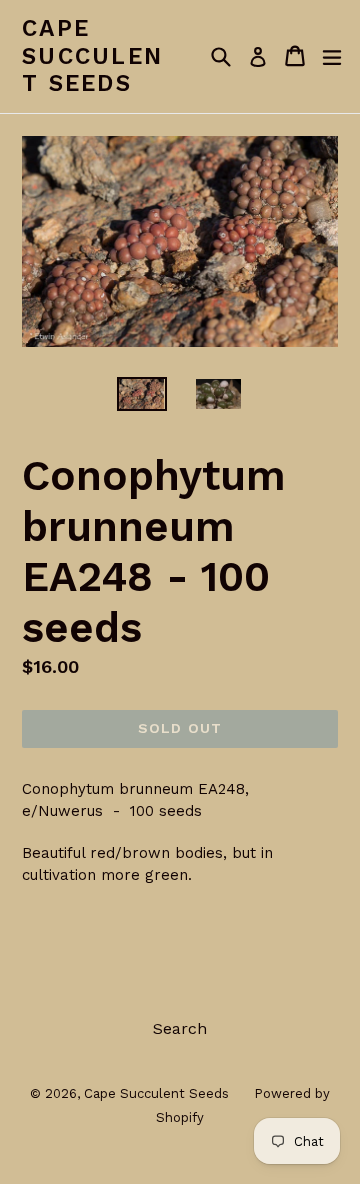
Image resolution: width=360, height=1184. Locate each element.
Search (180, 1028)
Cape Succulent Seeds (92, 56)
